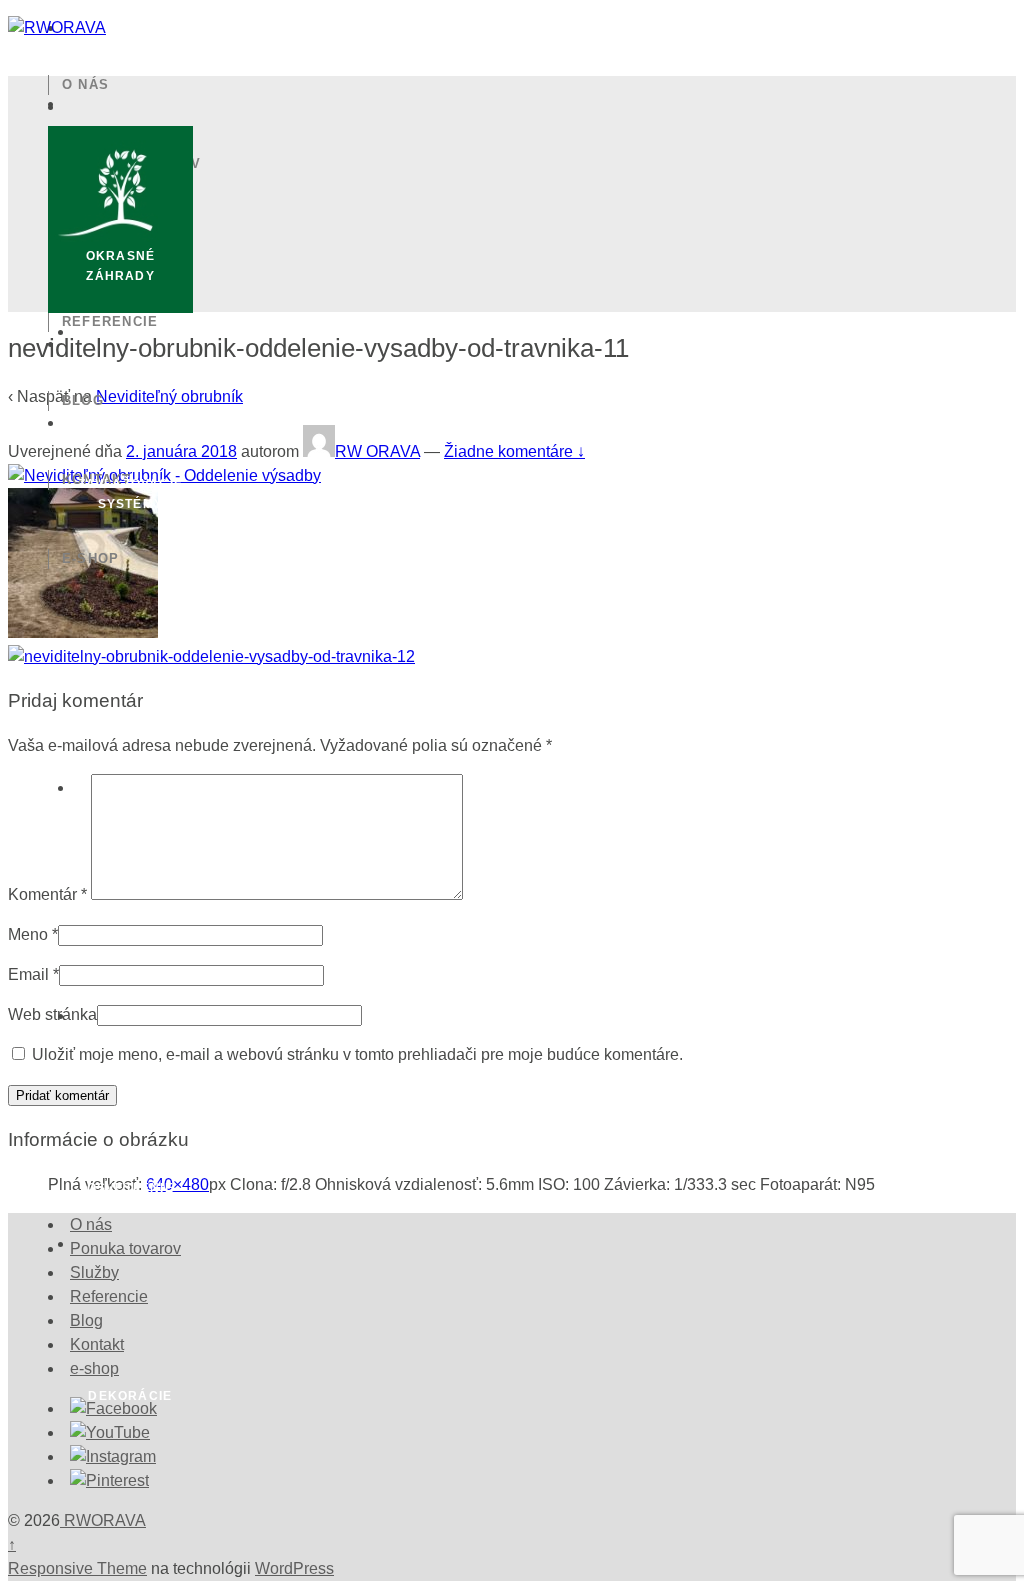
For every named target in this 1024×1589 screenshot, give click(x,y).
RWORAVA (103, 1520)
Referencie (110, 321)
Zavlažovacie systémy (130, 494)
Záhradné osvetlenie (130, 1178)
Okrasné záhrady (120, 266)
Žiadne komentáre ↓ (514, 451)
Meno (28, 934)
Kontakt (97, 479)
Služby (92, 242)
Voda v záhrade (130, 722)
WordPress (294, 1568)
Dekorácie (130, 1396)
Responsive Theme (77, 1568)
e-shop (91, 558)
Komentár (47, 894)
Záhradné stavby (130, 950)
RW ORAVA (377, 451)
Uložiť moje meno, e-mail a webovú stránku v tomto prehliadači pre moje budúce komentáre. (357, 1054)
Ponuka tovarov (132, 163)
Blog (83, 400)
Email (28, 974)
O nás (85, 84)
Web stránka (52, 1014)
